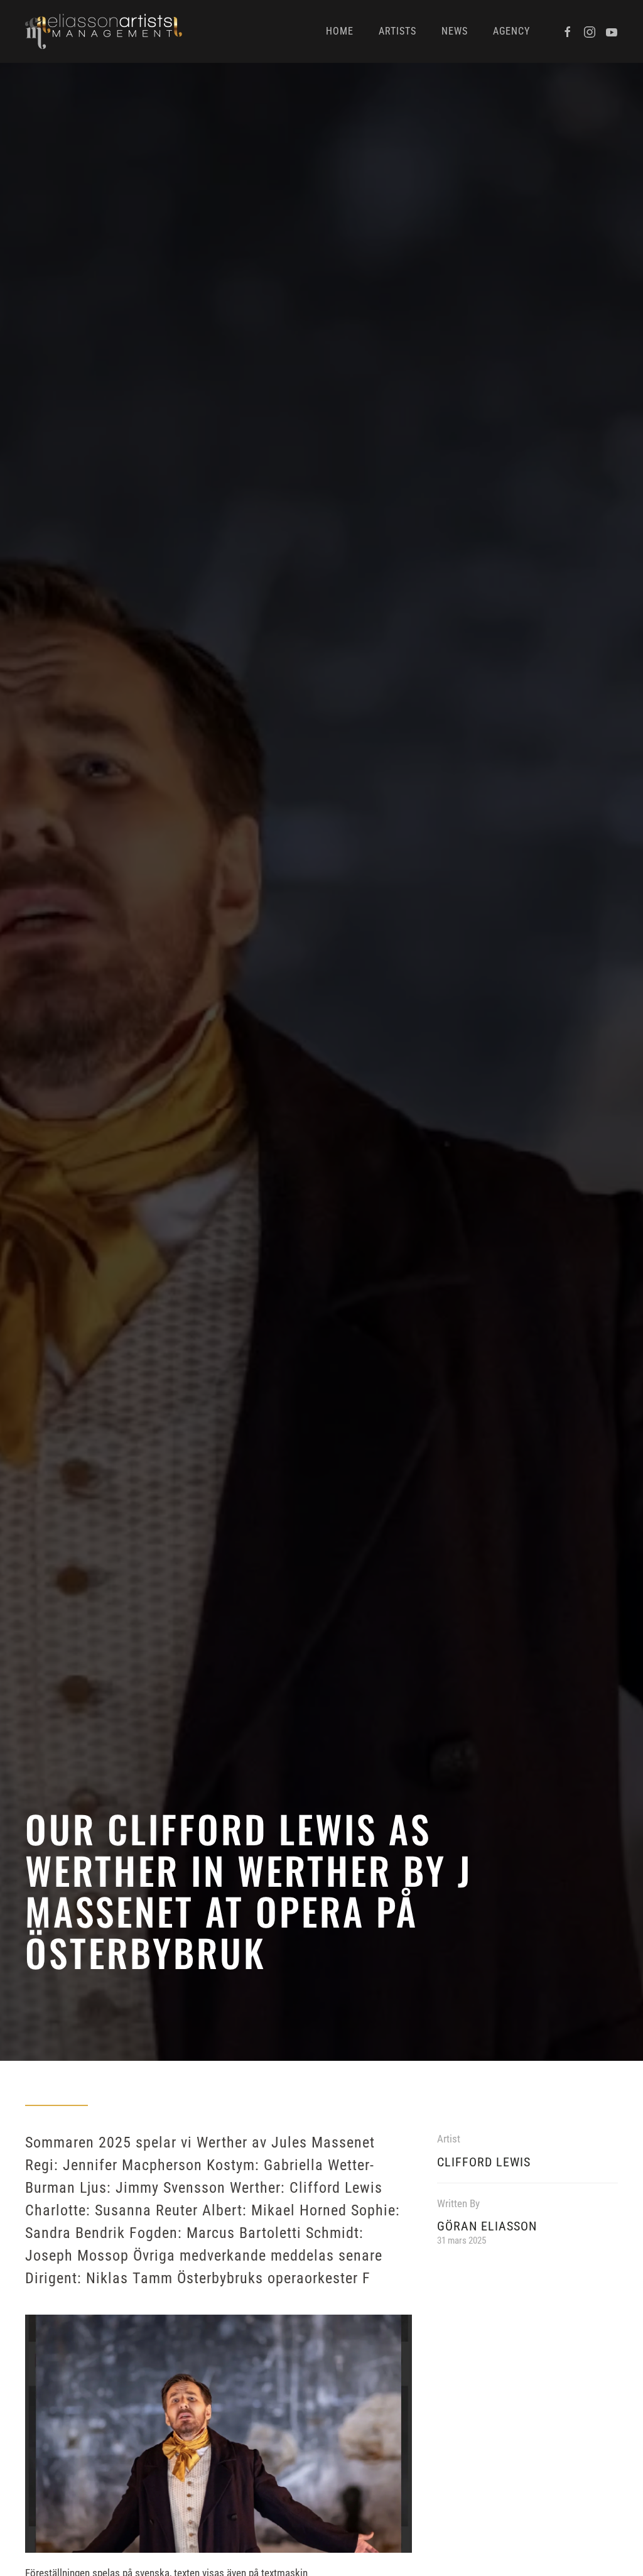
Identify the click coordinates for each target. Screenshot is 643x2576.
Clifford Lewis (484, 2162)
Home (340, 31)
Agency (511, 31)
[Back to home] (104, 31)
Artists (397, 31)
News (455, 31)
